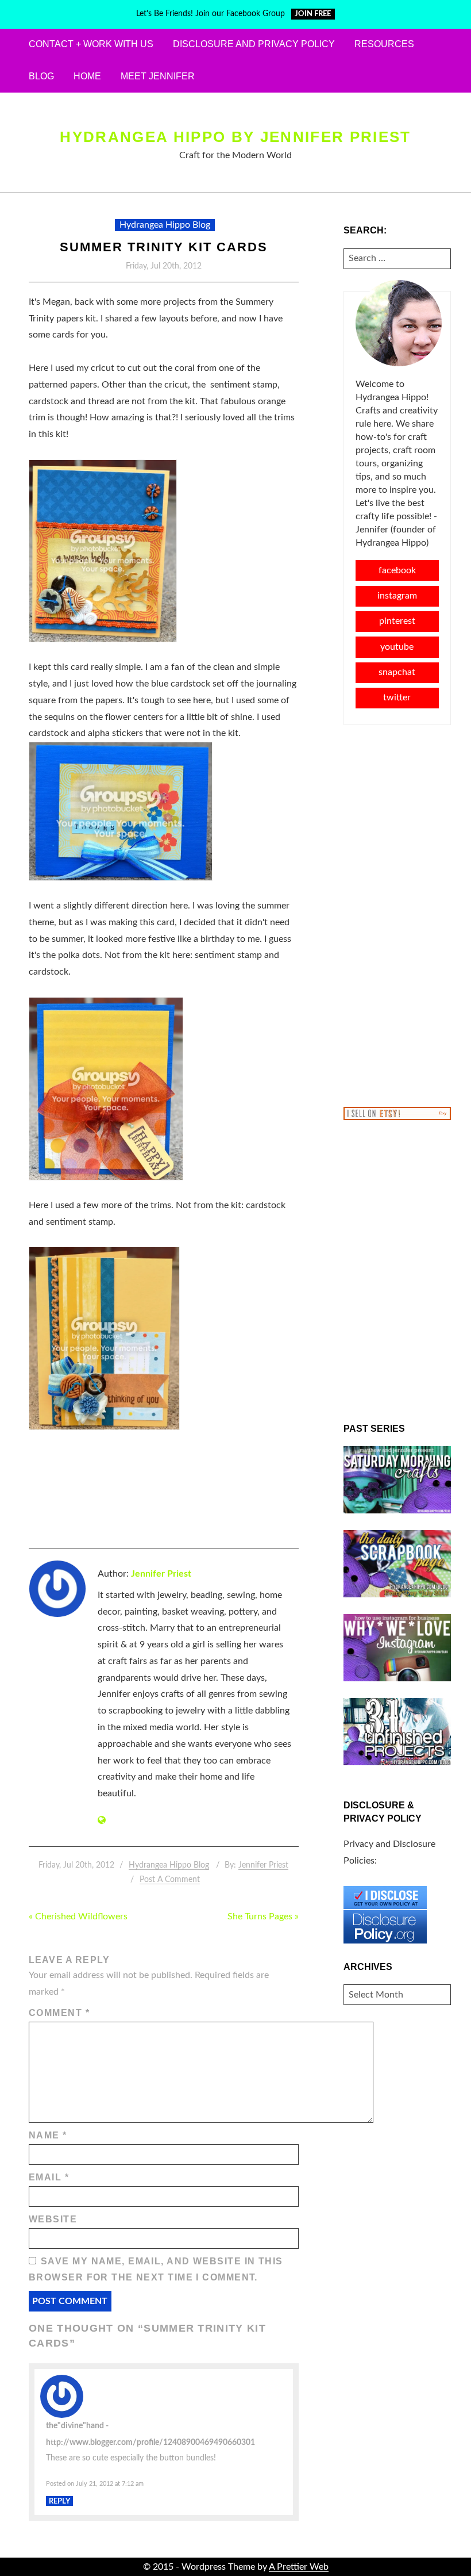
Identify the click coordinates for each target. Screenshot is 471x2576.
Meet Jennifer (158, 76)
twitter (397, 697)
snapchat (397, 672)
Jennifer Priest (161, 1574)
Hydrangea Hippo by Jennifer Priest (235, 137)
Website (53, 2219)
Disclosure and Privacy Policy (254, 44)
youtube (397, 647)
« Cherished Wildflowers (78, 1916)
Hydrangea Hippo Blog (165, 225)
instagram (397, 596)
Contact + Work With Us (91, 44)
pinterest (397, 621)
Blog (41, 76)
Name (48, 2135)
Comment (59, 2013)
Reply (59, 2501)
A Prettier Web (299, 2567)
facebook (397, 570)
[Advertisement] (397, 915)
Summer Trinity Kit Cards (164, 247)
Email (49, 2177)
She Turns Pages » (263, 1916)
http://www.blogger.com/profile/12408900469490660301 (150, 2442)
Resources (384, 44)
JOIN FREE (313, 14)
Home (87, 76)
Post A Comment (170, 1880)
